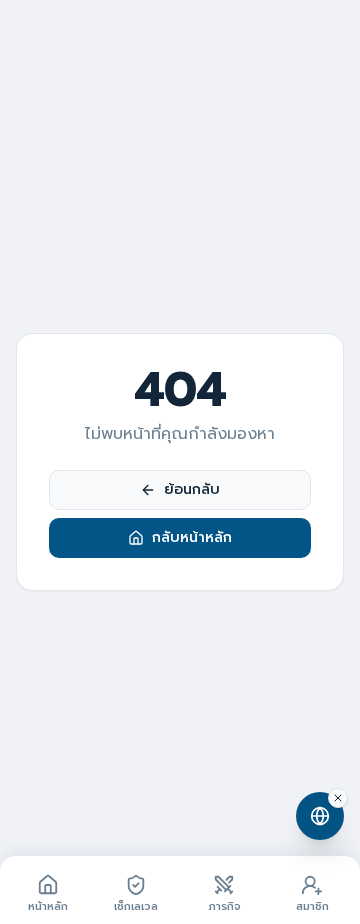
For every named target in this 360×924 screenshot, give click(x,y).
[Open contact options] (320, 816)
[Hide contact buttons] (338, 798)
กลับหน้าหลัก (192, 537)
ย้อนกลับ (192, 489)
